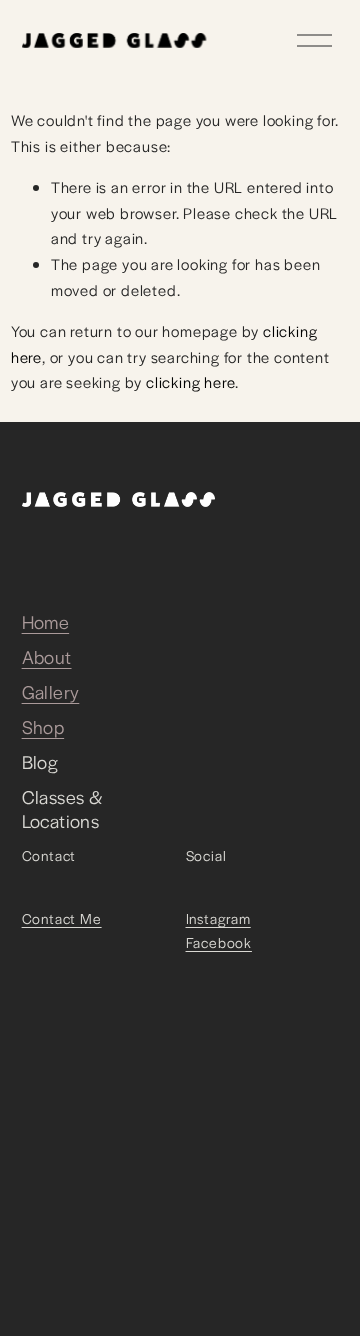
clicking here (190, 381)
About (47, 657)
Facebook (219, 942)
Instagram (218, 918)
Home (46, 622)
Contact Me (62, 918)
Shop (43, 727)
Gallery (51, 692)
